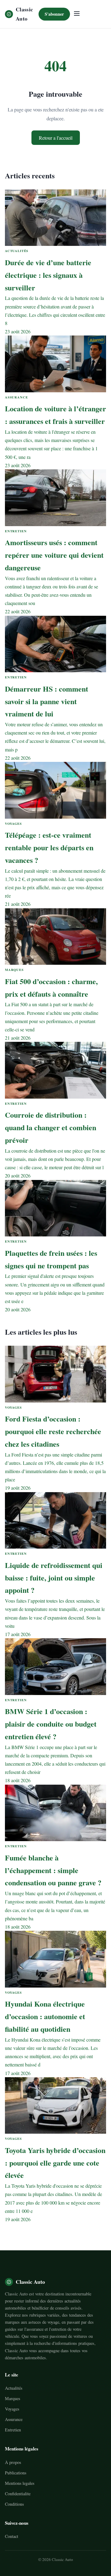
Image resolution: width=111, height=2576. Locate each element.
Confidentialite (18, 2494)
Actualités (14, 2388)
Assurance (14, 2419)
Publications (16, 2473)
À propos (13, 2462)
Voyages (12, 2409)
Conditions (14, 2504)
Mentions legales (20, 2483)
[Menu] (77, 14)
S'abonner (54, 14)
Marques (12, 2398)
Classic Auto (24, 14)
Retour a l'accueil (56, 138)
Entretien (13, 2430)
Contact (12, 2536)
